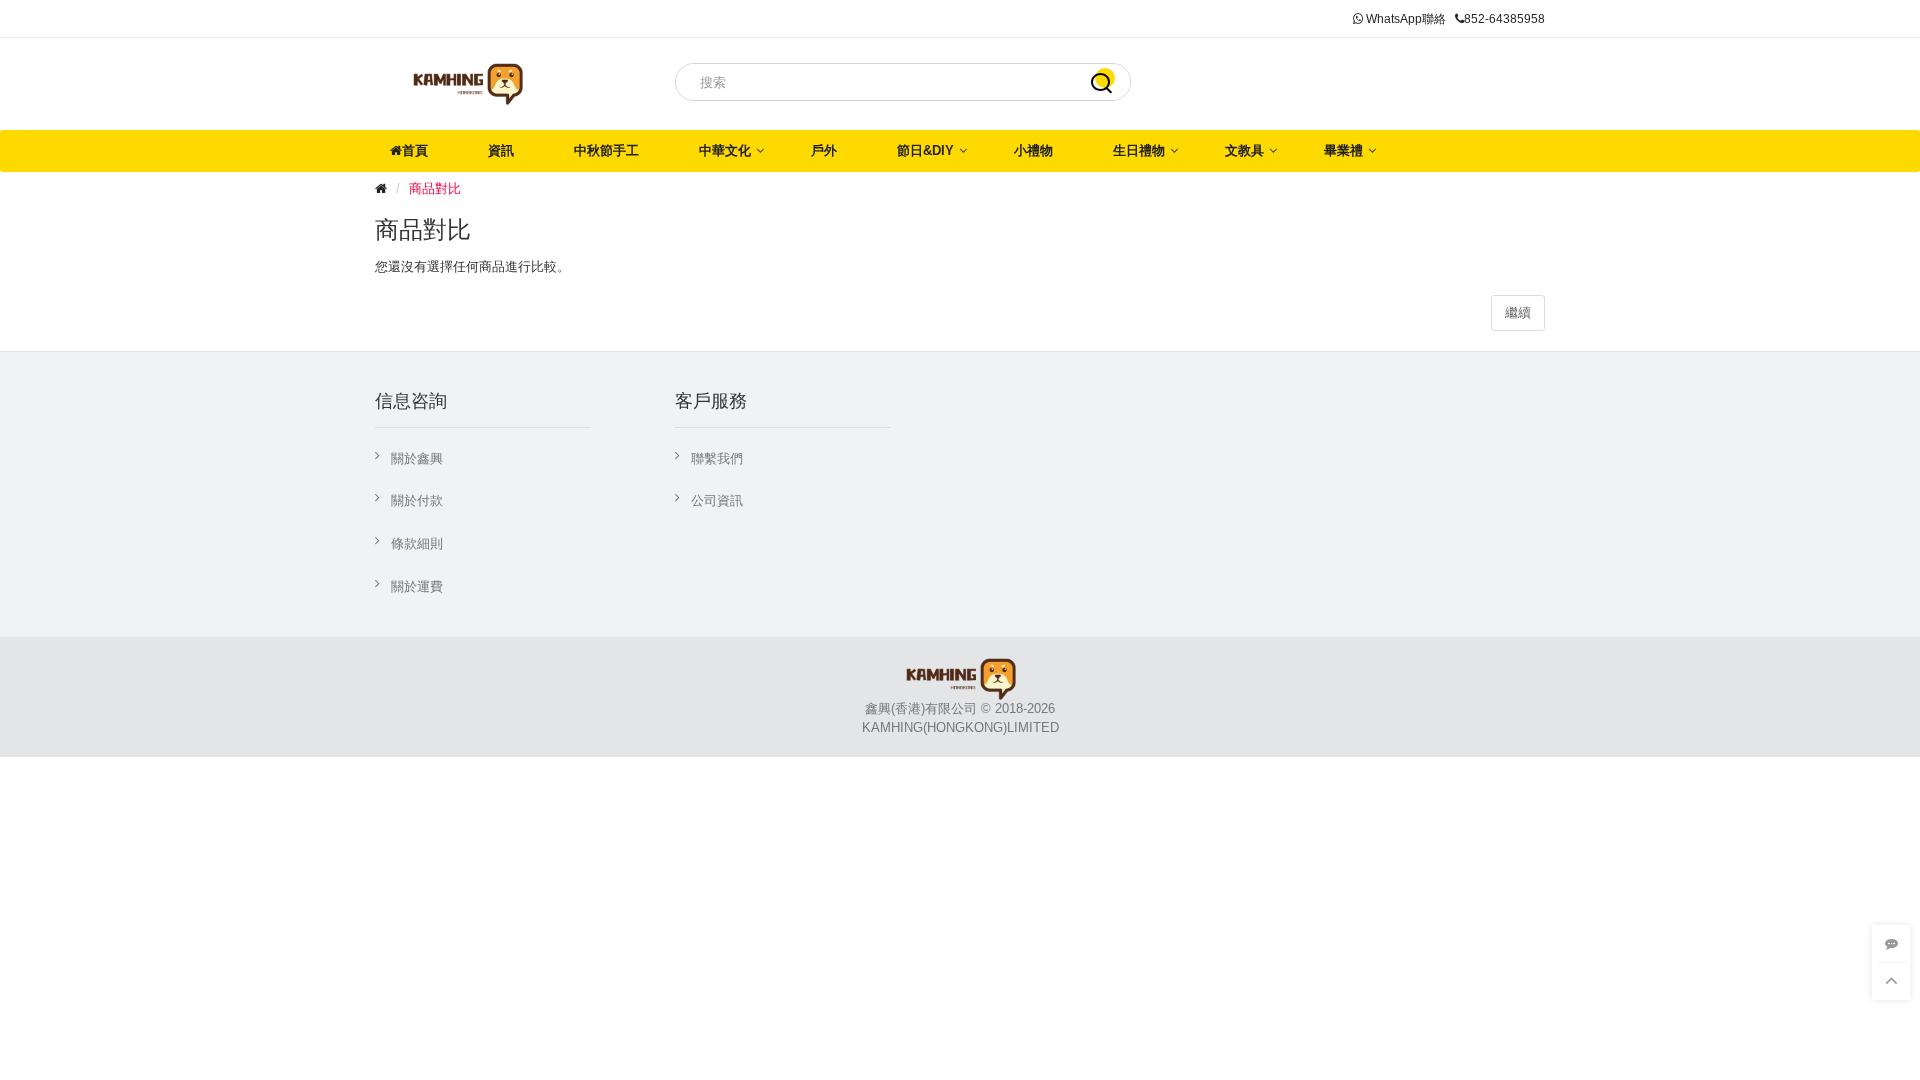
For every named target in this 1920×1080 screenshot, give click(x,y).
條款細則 (417, 543)
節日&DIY (925, 150)
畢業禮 (1343, 150)
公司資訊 (717, 500)
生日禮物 (1139, 150)
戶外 (824, 150)
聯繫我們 (717, 458)
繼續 (1518, 312)
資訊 (501, 150)
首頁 (415, 150)
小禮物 (1033, 150)
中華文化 (725, 150)
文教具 (1244, 150)
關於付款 (417, 500)
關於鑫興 (417, 458)
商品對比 (435, 188)
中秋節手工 (606, 150)
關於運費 (417, 586)
